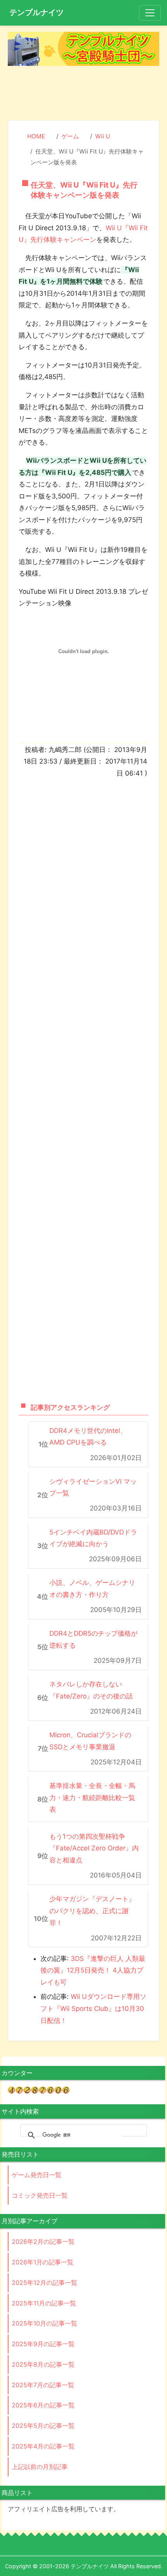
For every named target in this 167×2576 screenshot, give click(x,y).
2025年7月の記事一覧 (43, 2385)
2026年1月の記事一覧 (43, 2262)
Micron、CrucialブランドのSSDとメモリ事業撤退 (90, 1741)
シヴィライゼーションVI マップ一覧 (93, 1487)
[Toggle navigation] (150, 13)
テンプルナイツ (37, 12)
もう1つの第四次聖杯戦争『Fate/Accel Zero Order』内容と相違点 (94, 1848)
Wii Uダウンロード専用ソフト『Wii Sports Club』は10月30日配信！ (93, 2008)
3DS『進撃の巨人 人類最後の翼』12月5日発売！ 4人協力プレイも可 (93, 1970)
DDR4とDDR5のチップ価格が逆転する (93, 1639)
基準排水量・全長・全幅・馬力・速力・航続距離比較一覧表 (92, 1798)
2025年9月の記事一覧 (43, 2344)
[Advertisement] (83, 92)
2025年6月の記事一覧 (43, 2405)
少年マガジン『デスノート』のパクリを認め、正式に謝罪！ (92, 1911)
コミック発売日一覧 (40, 2195)
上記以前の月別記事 (40, 2467)
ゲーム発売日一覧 (37, 2175)
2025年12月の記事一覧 (44, 2283)
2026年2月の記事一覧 (43, 2241)
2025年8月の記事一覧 (43, 2364)
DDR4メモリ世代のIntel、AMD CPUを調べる (88, 1437)
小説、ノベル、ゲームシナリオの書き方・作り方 (92, 1589)
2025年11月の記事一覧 (44, 2303)
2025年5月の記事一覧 (43, 2426)
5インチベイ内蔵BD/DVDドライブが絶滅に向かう (93, 1538)
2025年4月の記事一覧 (43, 2446)
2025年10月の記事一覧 (44, 2323)
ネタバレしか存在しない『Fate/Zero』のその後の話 (91, 1690)
